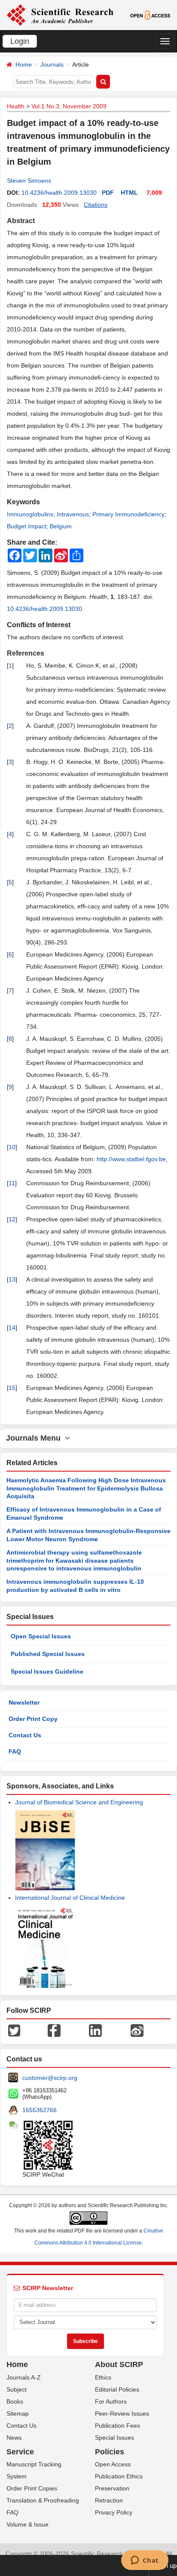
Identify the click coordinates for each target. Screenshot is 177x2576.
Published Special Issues (48, 1654)
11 (12, 1183)
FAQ (15, 1751)
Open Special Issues (41, 1636)
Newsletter (24, 1702)
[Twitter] (14, 2030)
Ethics (103, 2377)
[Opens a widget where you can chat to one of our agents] (145, 2561)
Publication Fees (117, 2426)
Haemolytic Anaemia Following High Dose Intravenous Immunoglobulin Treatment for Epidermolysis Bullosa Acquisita (86, 1488)
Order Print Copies (32, 2488)
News (14, 2438)
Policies (110, 2452)
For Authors (111, 2401)
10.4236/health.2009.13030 (59, 193)
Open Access (113, 2464)
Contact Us (25, 1735)
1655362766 (40, 2110)
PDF (108, 193)
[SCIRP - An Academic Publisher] (60, 15)
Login (20, 41)
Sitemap (18, 2413)
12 (12, 1219)
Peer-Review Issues (122, 2413)
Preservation (112, 2488)
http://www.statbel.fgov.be (131, 1159)
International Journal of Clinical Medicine (70, 1898)
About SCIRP (119, 2364)
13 (12, 1279)
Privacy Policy (114, 2512)
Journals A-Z (24, 2377)
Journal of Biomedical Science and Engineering (79, 1802)
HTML (129, 193)
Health (16, 106)
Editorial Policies (117, 2389)
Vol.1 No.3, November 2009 (69, 106)
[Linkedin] (95, 2030)
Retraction (109, 2500)
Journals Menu (35, 1438)
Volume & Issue (27, 2524)
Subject (17, 2389)
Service (20, 2452)
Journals (52, 64)
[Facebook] (54, 2030)
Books (15, 2401)
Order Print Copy (33, 1719)
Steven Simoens (29, 181)
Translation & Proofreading (43, 2500)
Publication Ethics (119, 2476)
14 (12, 1328)
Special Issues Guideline (47, 1671)
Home (24, 64)
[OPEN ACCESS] (150, 15)
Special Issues (114, 2438)
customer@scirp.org (50, 2078)
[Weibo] (137, 2030)
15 (12, 1388)
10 (12, 1147)
